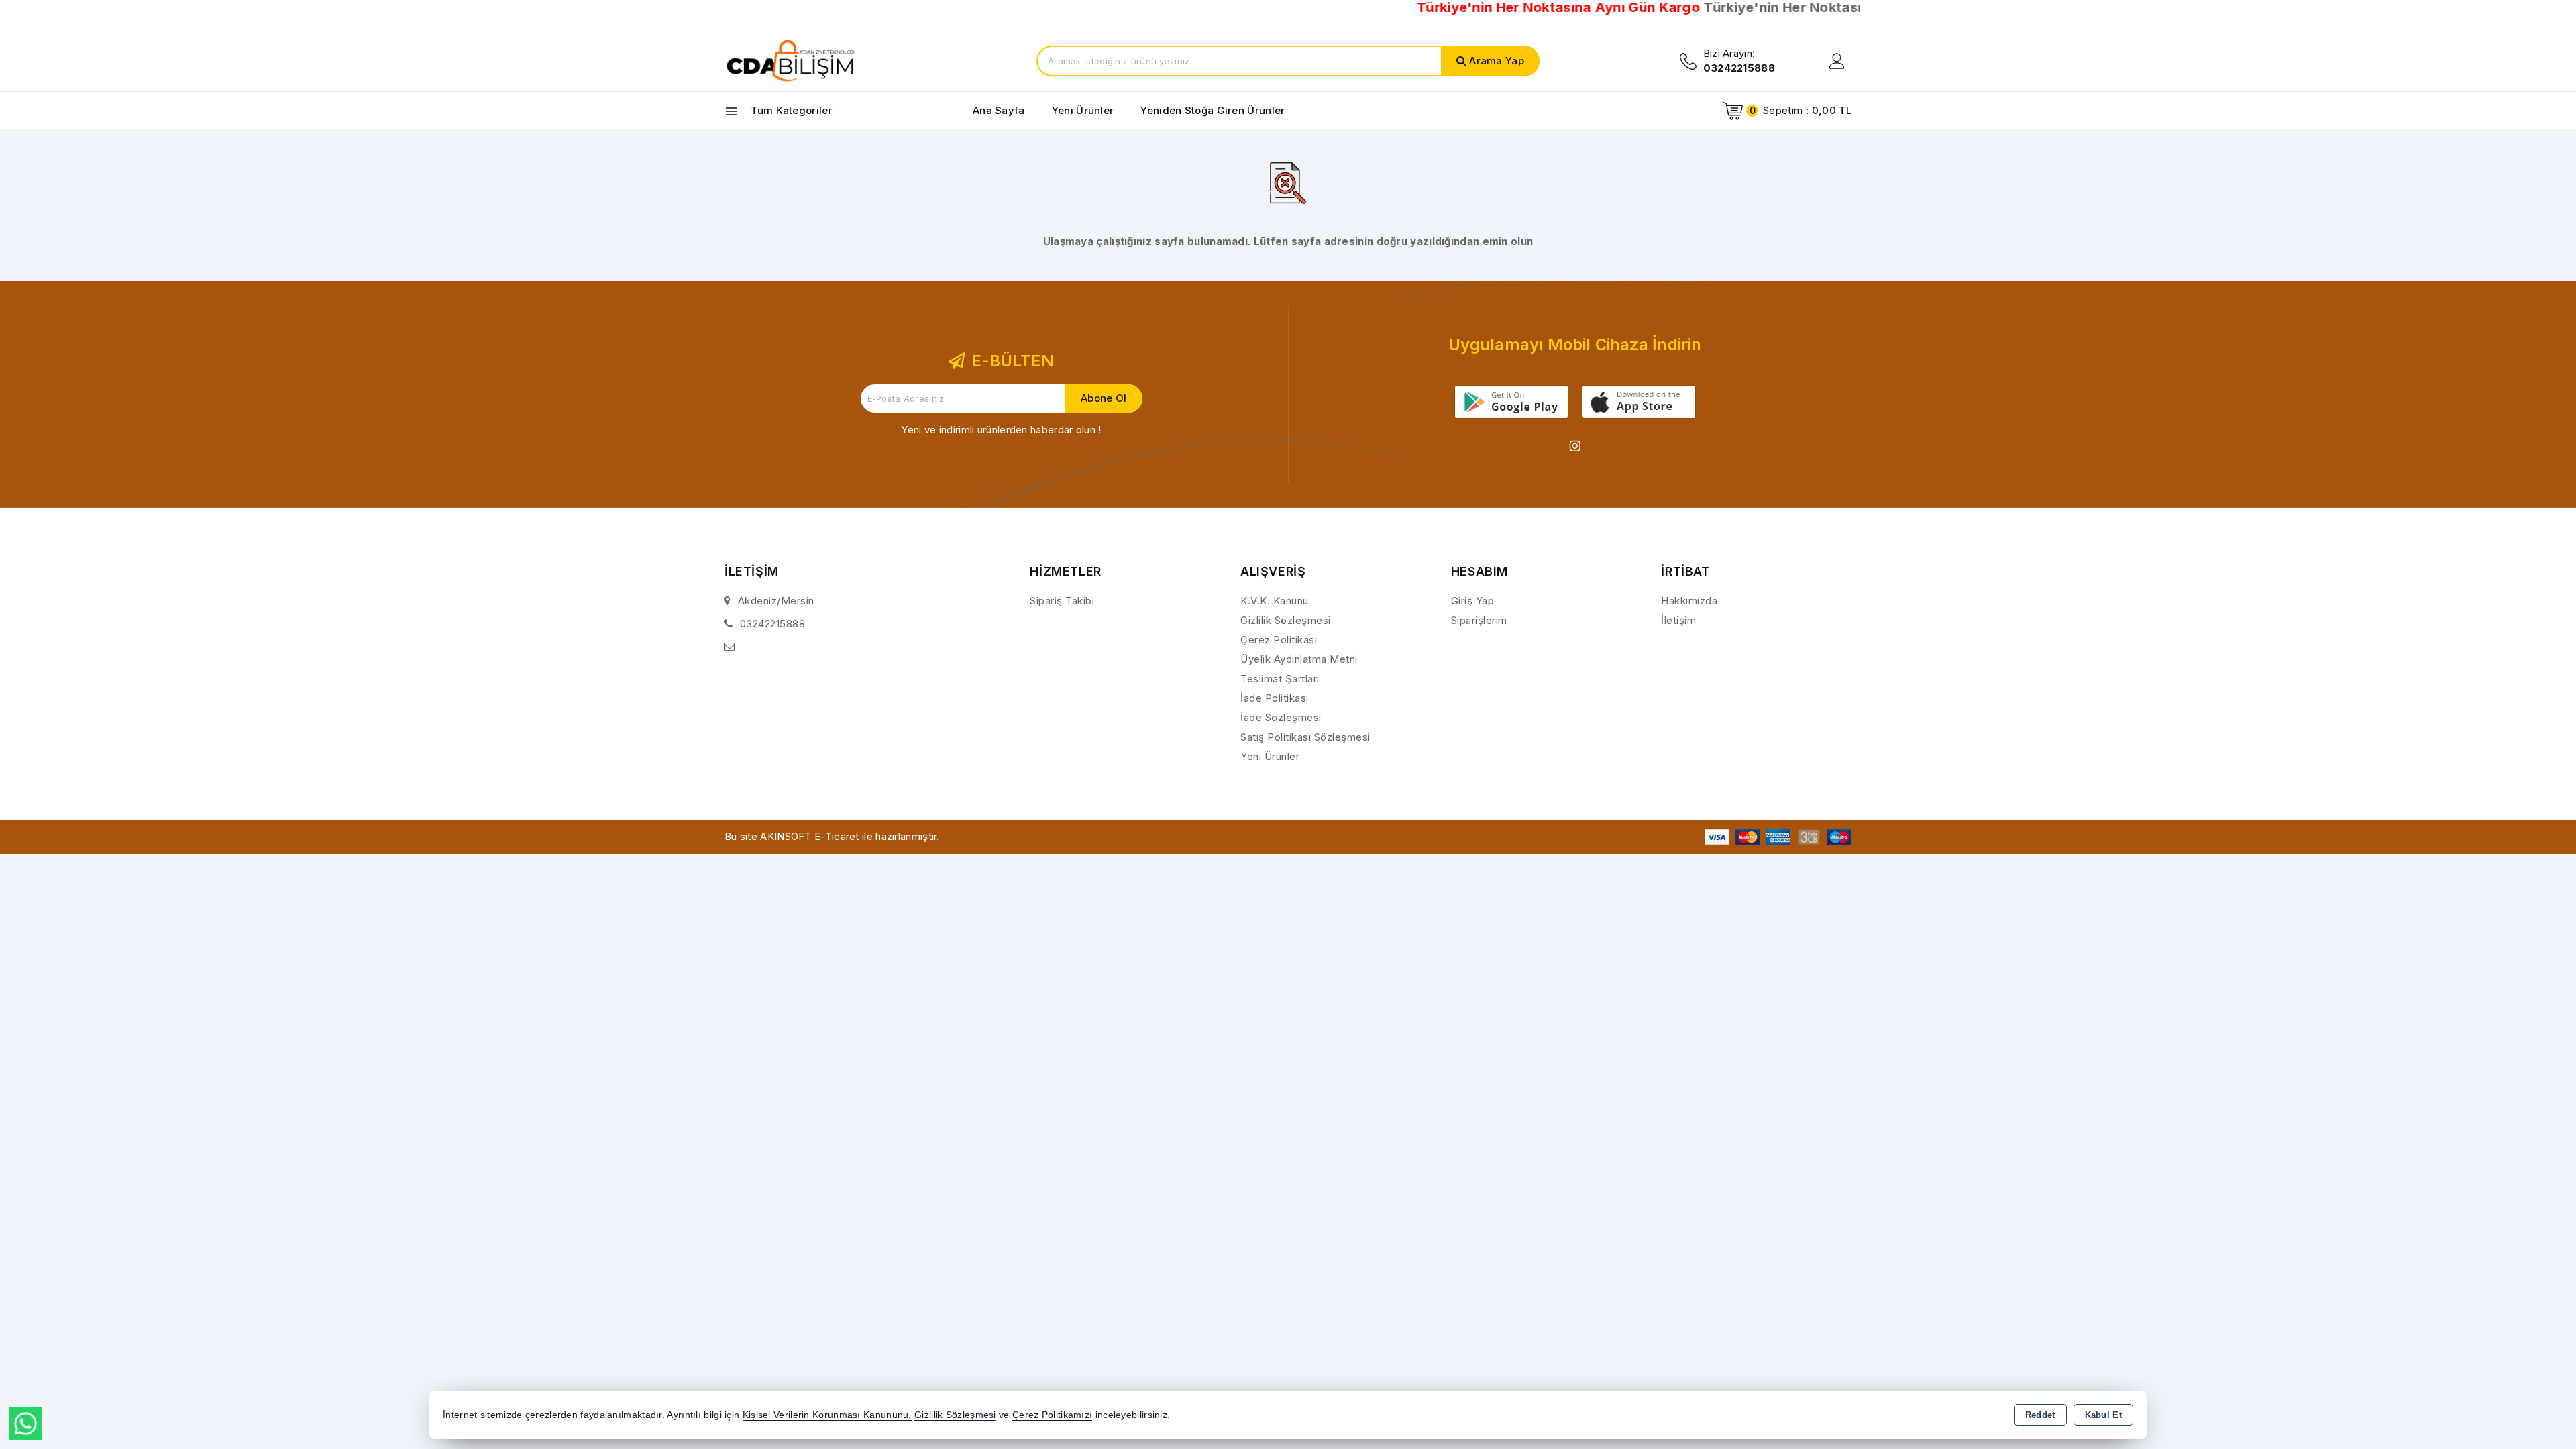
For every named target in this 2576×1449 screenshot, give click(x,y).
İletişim (1678, 620)
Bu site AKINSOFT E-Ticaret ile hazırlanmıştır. (832, 836)
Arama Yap (1497, 61)
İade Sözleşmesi (1281, 717)
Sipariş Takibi (1062, 601)
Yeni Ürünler (1270, 756)
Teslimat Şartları (1280, 679)
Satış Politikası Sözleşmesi (1305, 737)
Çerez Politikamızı (1052, 1415)
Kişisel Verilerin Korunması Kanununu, (827, 1415)
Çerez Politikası (1279, 640)
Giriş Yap (1473, 601)
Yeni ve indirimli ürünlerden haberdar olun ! (1001, 430)
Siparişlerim (1479, 620)
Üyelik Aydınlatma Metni (1299, 659)
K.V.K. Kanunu (1275, 601)
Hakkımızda (1689, 601)
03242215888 (773, 624)
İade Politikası (1275, 698)
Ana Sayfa (999, 110)
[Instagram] (1575, 446)
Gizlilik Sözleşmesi (1286, 620)
